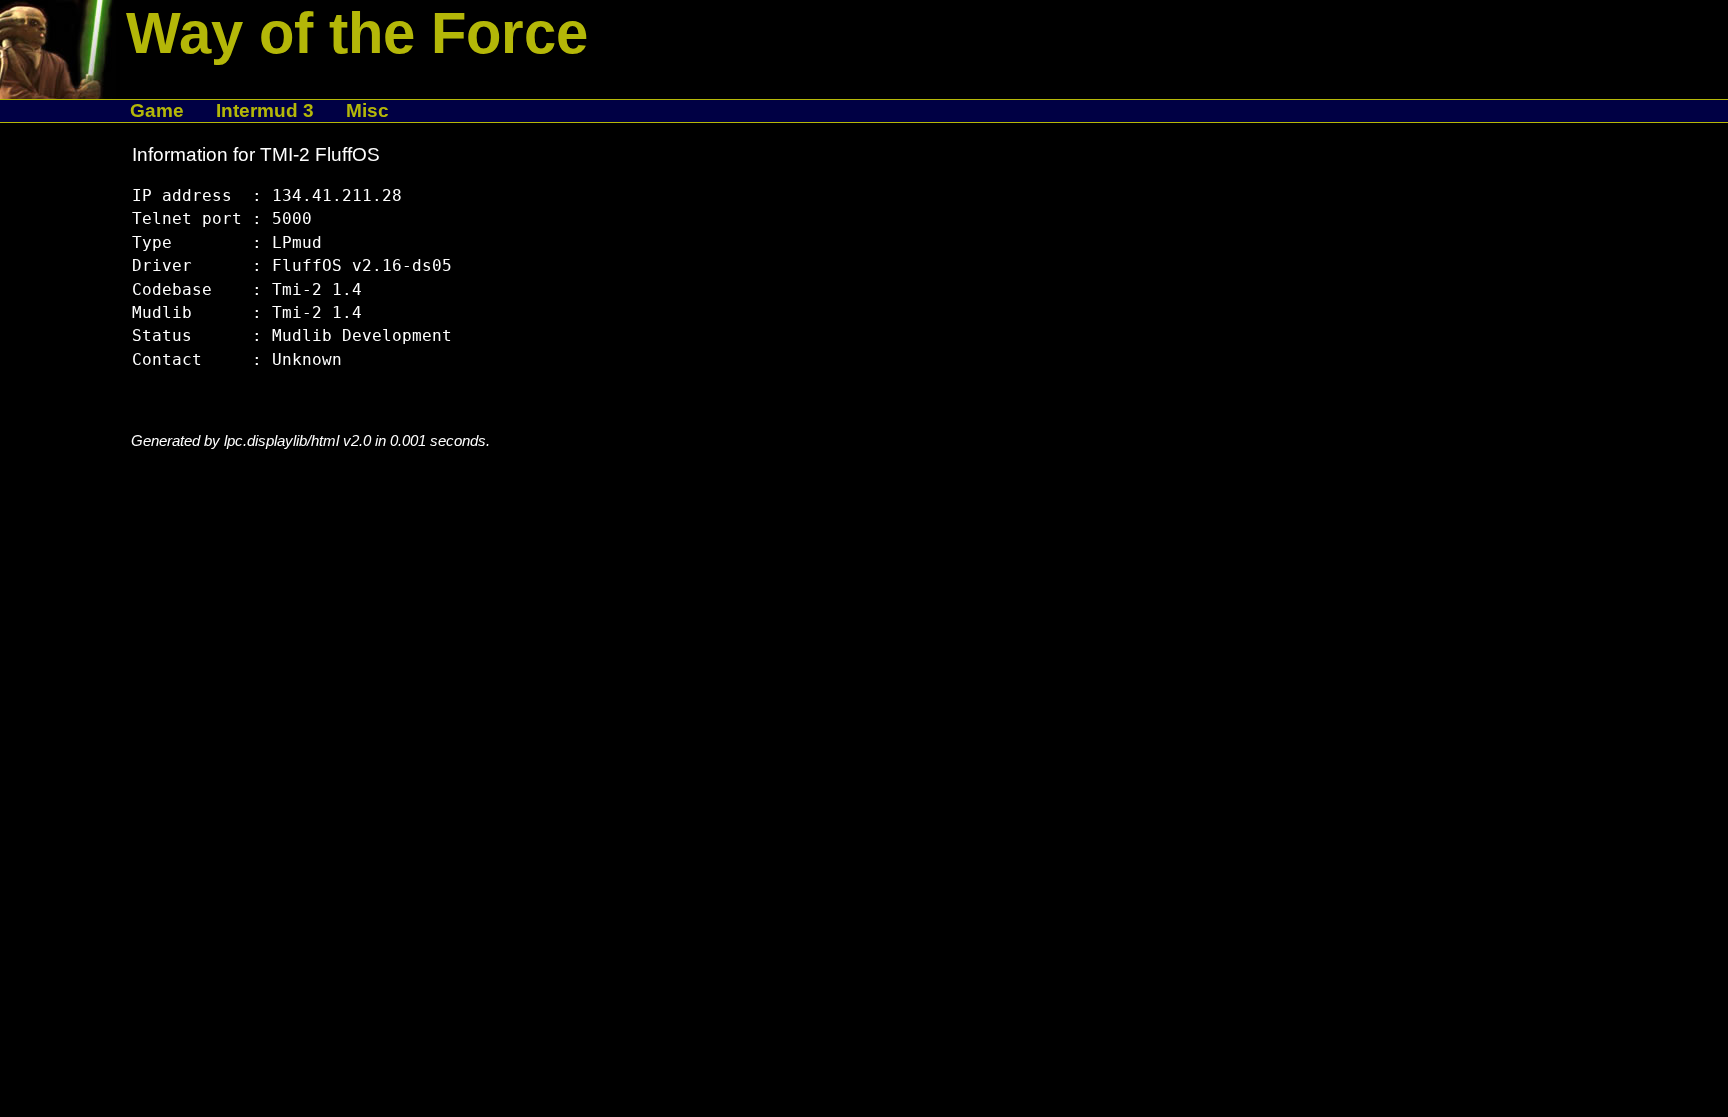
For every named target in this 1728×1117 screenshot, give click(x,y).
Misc (367, 110)
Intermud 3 (265, 110)
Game (157, 110)
